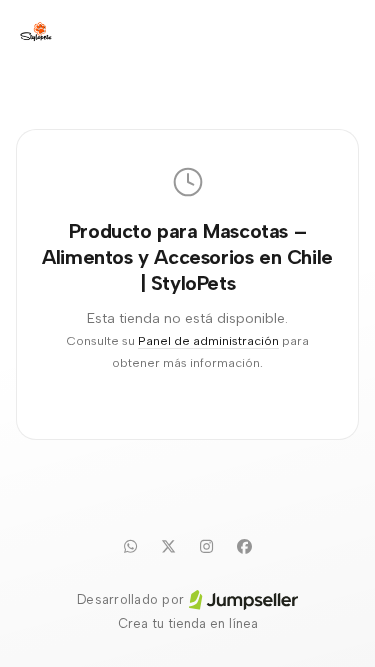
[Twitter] (169, 546)
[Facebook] (245, 546)
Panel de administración (208, 340)
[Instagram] (207, 546)
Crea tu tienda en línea (188, 623)
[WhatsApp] (131, 546)
